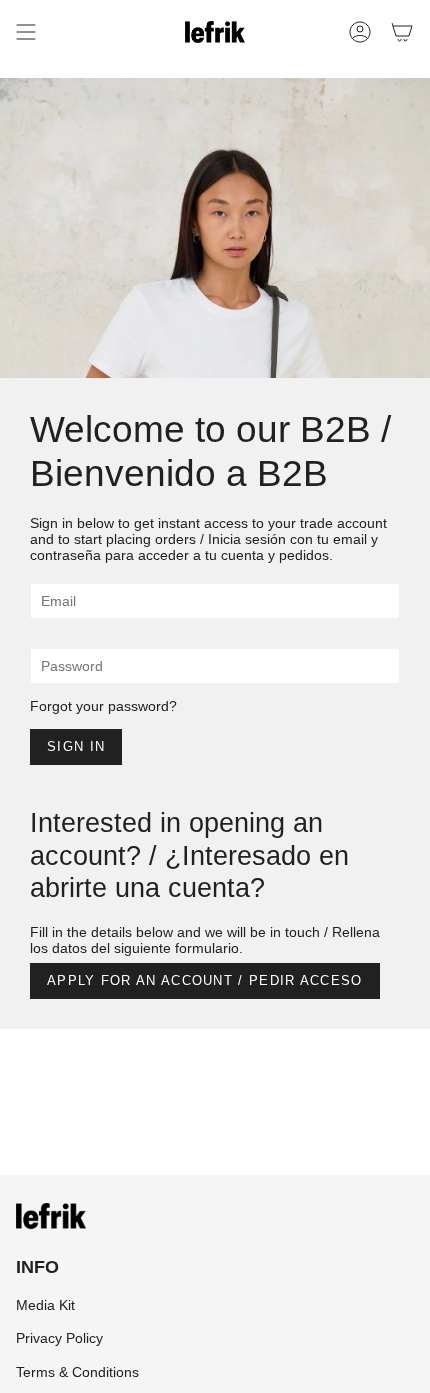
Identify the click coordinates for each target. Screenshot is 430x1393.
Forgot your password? (103, 706)
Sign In (76, 746)
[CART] (402, 32)
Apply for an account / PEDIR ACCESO (205, 980)
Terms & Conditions (77, 1372)
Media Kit (45, 1305)
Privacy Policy (59, 1338)
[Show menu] (26, 32)
